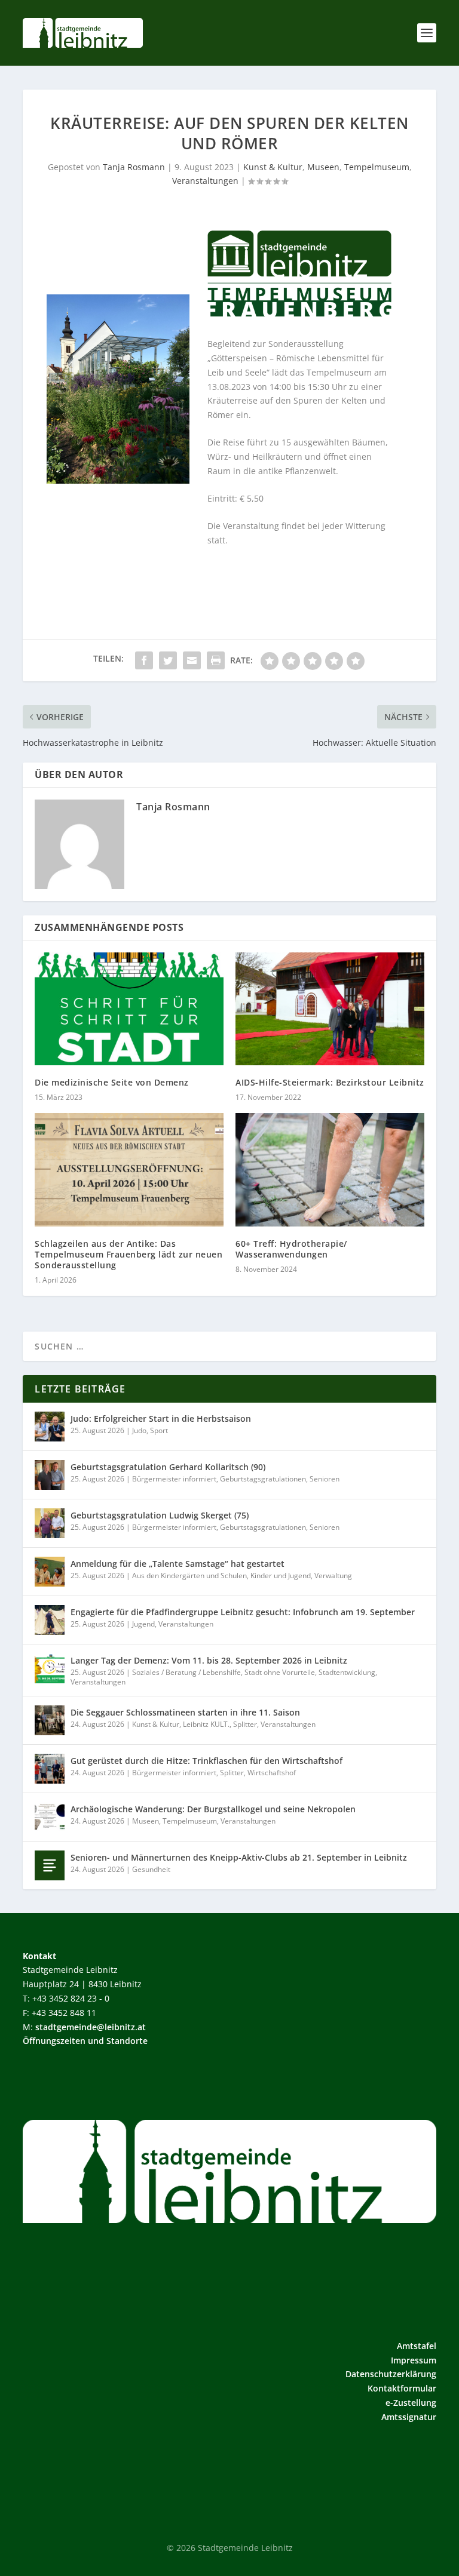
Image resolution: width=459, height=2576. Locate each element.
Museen (323, 167)
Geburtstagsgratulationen (263, 1479)
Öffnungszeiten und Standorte (85, 2041)
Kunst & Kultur (273, 167)
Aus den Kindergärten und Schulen (189, 1576)
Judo (139, 1430)
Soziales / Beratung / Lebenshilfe (186, 1672)
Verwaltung (333, 1576)
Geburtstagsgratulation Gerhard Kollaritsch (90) (168, 1467)
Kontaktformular (402, 2388)
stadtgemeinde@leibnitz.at (91, 2027)
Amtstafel (417, 2346)
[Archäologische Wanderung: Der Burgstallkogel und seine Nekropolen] (50, 1817)
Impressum (414, 2360)
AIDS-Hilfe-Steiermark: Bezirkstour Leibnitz (330, 1082)
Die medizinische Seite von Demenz (112, 1082)
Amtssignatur (409, 2417)
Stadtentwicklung (347, 1672)
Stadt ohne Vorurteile (280, 1672)
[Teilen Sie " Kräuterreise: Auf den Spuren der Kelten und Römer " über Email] (192, 660)
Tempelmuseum (377, 167)
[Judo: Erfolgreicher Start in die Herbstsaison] (50, 1427)
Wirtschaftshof (272, 1773)
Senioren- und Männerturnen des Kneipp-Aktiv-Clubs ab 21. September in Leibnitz (239, 1857)
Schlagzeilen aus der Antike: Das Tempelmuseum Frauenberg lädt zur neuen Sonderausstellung (128, 1254)
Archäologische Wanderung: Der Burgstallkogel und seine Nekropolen (213, 1809)
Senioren (325, 1479)
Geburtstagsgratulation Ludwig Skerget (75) (160, 1515)
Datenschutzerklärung (391, 2374)
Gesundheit (151, 1869)
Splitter (245, 1724)
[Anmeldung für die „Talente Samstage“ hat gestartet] (50, 1572)
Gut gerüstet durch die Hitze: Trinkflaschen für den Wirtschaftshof (206, 1761)
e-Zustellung (411, 2403)
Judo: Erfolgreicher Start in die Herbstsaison (161, 1418)
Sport (159, 1430)
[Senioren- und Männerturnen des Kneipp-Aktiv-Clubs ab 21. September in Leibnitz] (50, 1865)
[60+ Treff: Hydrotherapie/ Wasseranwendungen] (330, 1169)
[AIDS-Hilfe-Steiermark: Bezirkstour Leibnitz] (330, 1009)
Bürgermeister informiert (174, 1479)
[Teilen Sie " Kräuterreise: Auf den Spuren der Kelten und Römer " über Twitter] (168, 660)
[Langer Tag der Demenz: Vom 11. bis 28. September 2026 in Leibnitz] (50, 1668)
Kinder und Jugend (281, 1576)
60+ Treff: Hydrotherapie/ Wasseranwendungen (291, 1249)
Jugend (143, 1624)
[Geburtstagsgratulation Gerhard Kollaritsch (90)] (50, 1475)
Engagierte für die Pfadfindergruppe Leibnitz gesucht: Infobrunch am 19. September (243, 1612)
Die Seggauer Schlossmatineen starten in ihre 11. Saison (185, 1712)
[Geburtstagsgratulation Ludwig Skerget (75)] (50, 1523)
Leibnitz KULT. (206, 1724)
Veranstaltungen (205, 181)
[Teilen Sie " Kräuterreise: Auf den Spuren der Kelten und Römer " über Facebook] (144, 660)
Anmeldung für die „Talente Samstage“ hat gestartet (178, 1564)
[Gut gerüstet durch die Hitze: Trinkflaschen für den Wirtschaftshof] (50, 1769)
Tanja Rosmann (134, 167)
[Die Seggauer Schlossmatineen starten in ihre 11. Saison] (50, 1720)
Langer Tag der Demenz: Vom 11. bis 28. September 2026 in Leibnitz (209, 1660)
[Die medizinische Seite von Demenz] (129, 1009)
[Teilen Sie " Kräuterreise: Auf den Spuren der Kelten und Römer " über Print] (216, 660)
